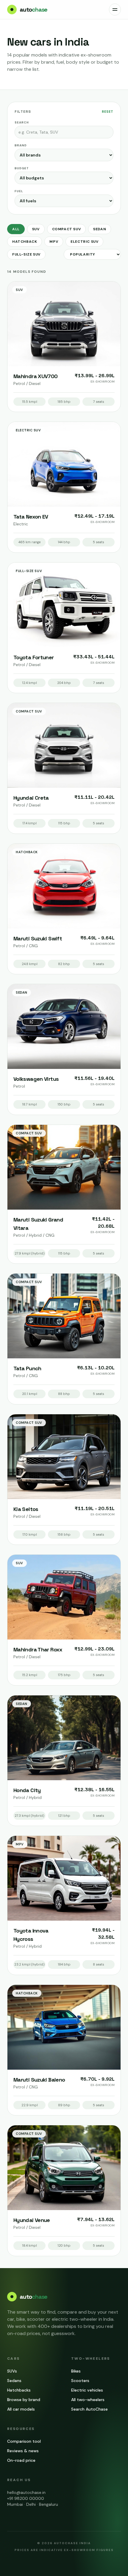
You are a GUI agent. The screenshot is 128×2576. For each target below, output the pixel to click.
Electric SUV (84, 242)
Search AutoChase (89, 2409)
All (16, 229)
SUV (36, 229)
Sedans (14, 2381)
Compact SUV (67, 229)
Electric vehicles (87, 2390)
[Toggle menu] (115, 10)
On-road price (21, 2460)
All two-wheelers (88, 2400)
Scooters (80, 2381)
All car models (21, 2409)
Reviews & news (23, 2451)
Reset (108, 112)
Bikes (76, 2371)
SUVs (12, 2371)
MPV (54, 242)
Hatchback (25, 242)
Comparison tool (24, 2441)
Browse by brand (24, 2400)
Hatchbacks (19, 2390)
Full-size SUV (26, 254)
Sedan (100, 229)
